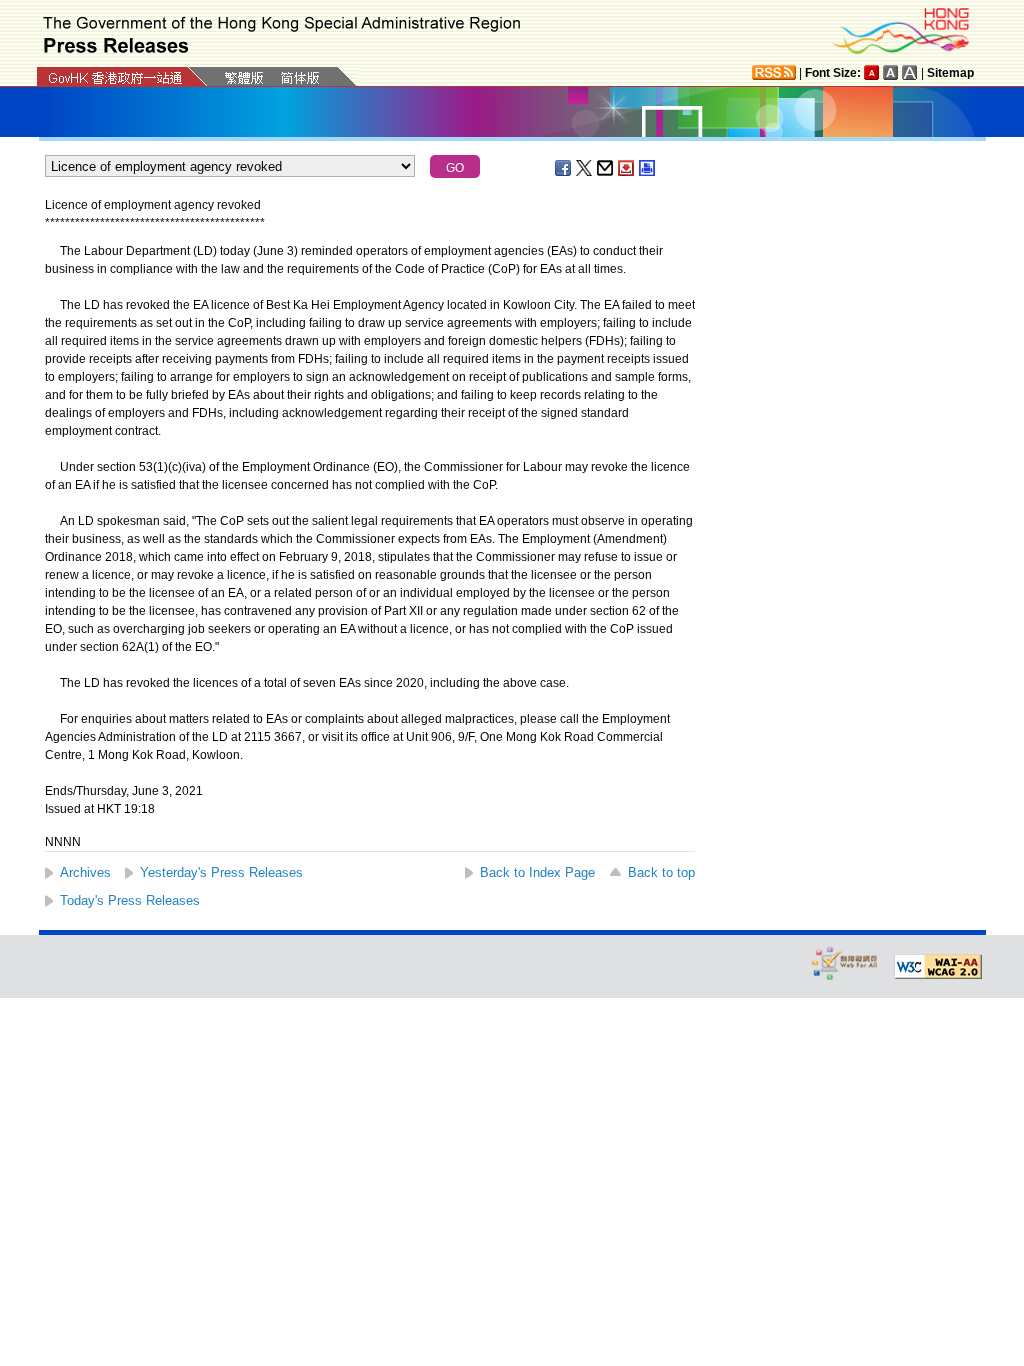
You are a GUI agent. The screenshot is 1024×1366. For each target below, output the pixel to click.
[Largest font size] (910, 72)
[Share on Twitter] (585, 168)
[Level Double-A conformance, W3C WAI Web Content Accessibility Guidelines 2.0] (938, 967)
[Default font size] (872, 72)
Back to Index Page (537, 872)
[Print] (648, 168)
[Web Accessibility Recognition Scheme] (845, 962)
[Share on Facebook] (564, 168)
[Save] (627, 168)
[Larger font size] (891, 72)
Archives (85, 872)
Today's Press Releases (130, 900)
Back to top (661, 872)
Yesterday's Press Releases (221, 872)
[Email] (606, 168)
